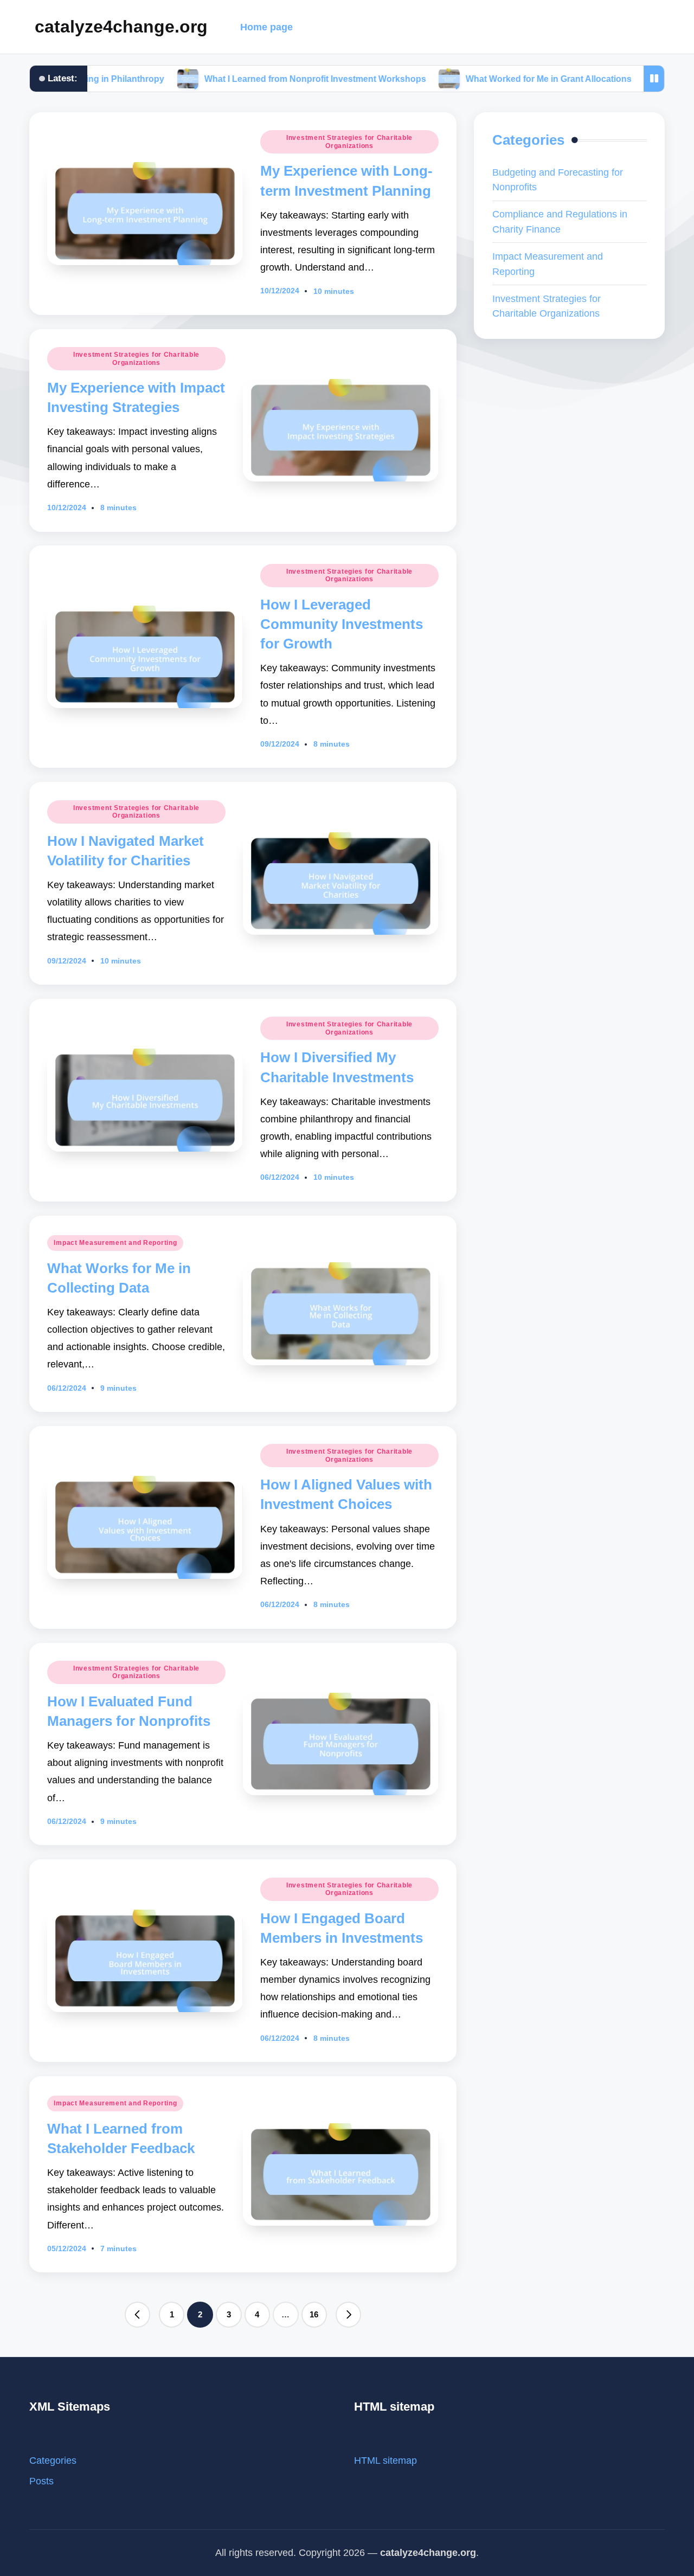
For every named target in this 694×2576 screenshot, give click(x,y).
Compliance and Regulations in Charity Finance (560, 221)
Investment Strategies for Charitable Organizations (349, 142)
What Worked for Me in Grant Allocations (479, 79)
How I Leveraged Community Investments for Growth (342, 624)
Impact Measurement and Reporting (115, 1243)
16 (314, 2314)
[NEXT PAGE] (349, 2315)
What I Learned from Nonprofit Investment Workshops (245, 79)
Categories (53, 2460)
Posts (41, 2481)
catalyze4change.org (121, 27)
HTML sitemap (385, 2460)
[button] (138, 2315)
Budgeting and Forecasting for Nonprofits (558, 180)
